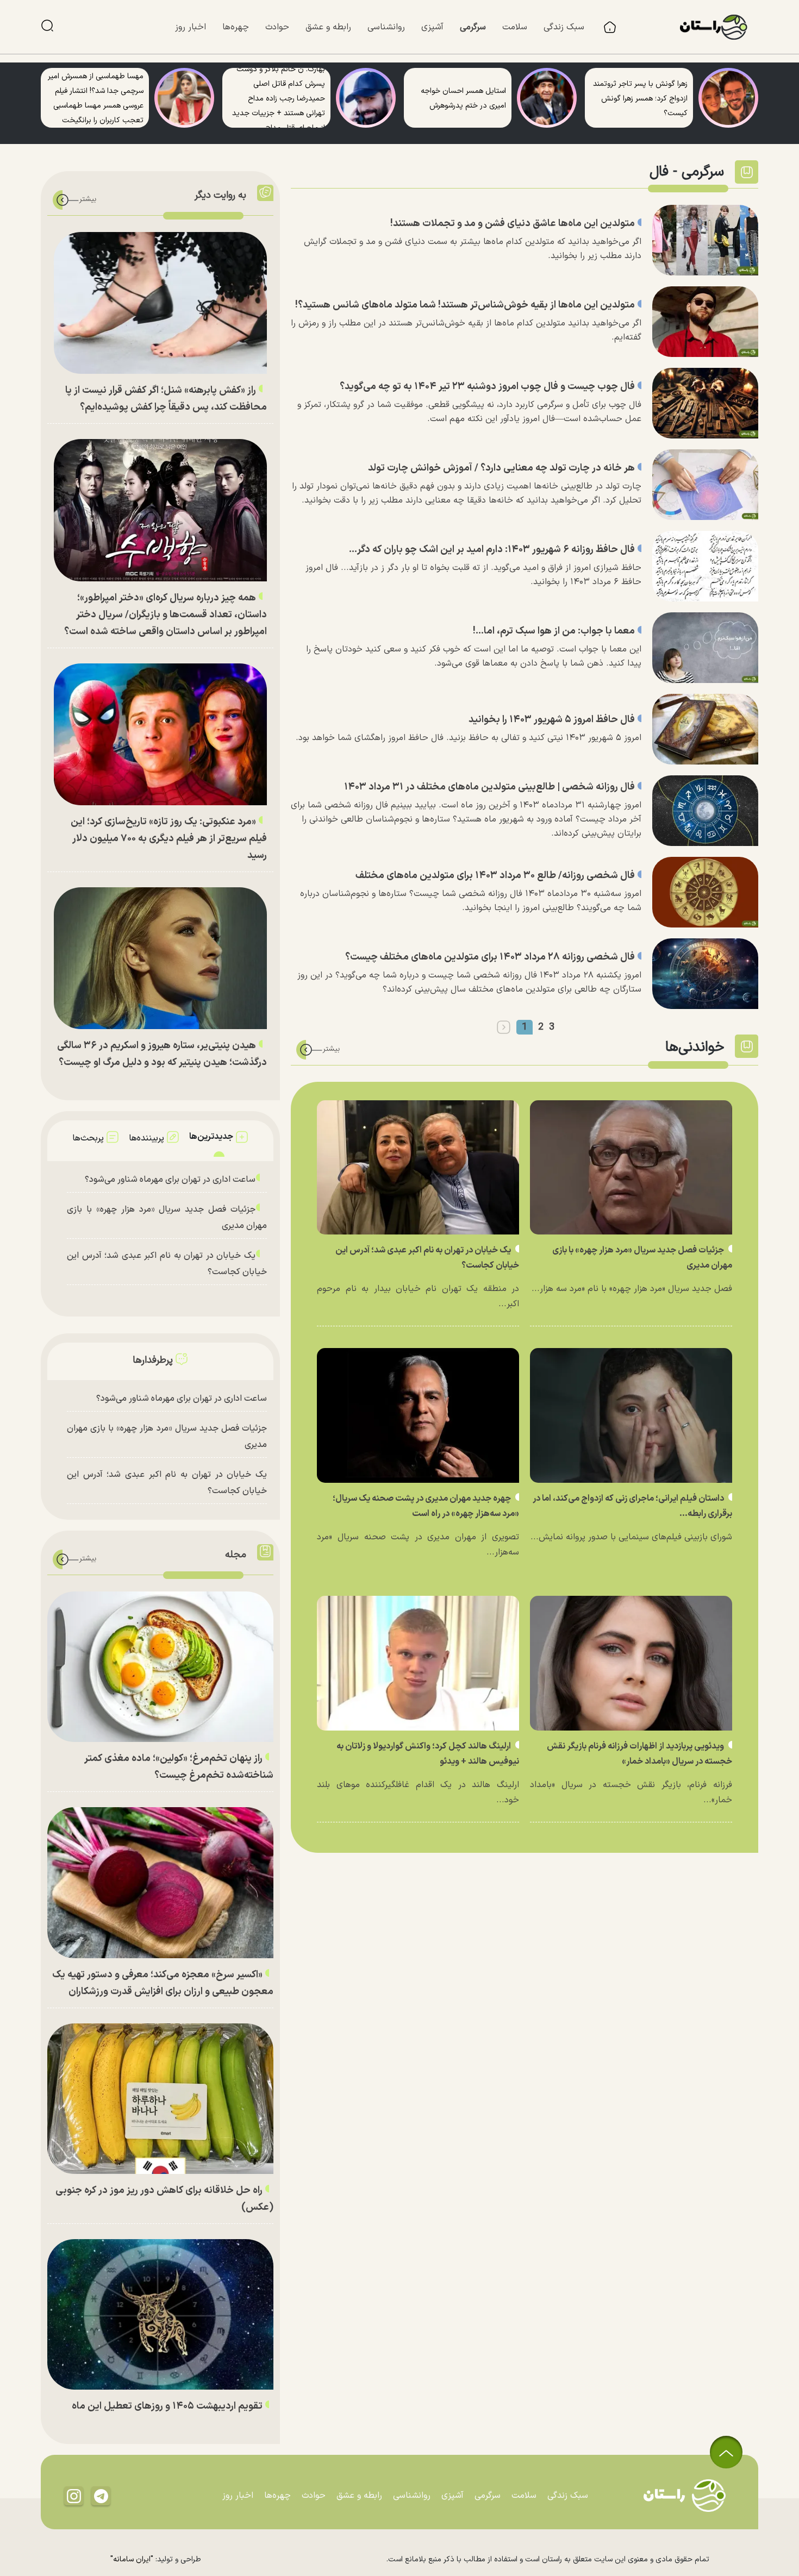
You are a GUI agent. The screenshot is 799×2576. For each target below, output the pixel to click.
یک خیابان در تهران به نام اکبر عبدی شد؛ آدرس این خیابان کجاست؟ (167, 1264)
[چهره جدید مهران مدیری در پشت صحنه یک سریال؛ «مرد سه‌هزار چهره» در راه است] (418, 1415)
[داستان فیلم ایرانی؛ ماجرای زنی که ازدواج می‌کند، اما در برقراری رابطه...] (631, 1415)
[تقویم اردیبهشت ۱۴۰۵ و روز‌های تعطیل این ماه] (160, 2314)
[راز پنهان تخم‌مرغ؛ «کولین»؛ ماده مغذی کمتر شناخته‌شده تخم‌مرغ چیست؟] (160, 1667)
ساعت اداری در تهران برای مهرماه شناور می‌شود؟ (170, 1180)
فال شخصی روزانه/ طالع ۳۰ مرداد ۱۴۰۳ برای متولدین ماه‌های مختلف (495, 876)
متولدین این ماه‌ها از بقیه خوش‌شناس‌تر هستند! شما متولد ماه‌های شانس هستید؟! (465, 305)
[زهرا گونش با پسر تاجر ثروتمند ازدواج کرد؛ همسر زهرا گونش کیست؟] (728, 98)
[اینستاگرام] (74, 2496)
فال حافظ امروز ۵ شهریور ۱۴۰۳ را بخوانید (552, 720)
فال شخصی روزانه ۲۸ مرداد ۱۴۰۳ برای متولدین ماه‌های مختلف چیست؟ (490, 957)
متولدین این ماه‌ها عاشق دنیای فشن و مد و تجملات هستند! (513, 224)
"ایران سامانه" (132, 2559)
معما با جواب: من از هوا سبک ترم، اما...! (554, 631)
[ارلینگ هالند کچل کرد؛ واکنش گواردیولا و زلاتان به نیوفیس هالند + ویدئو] (418, 1663)
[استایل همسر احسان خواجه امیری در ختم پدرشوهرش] (547, 98)
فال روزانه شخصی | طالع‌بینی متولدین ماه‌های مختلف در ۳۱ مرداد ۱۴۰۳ (489, 787)
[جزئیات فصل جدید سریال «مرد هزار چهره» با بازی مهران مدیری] (631, 1168)
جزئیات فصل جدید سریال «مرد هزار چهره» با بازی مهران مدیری (167, 1218)
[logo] (719, 27)
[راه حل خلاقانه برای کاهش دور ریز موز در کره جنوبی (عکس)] (160, 2099)
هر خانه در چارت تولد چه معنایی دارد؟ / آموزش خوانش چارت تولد (501, 468)
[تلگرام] (101, 2496)
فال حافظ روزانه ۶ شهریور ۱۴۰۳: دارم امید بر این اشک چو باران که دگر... (492, 550)
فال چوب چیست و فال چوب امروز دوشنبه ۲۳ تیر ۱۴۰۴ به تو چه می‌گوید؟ (487, 387)
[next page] (504, 1027)
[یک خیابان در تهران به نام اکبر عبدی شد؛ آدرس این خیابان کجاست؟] (418, 1168)
